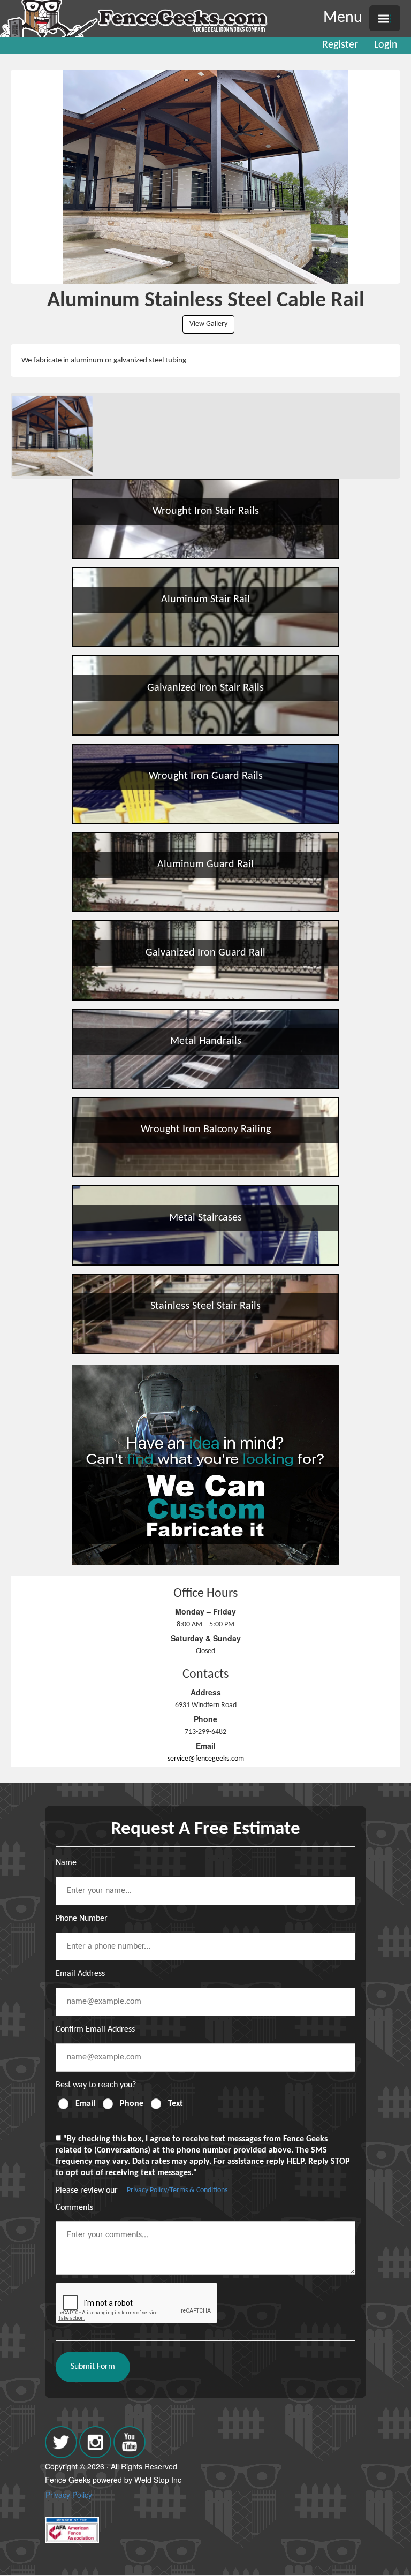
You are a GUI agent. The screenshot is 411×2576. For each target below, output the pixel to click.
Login (386, 45)
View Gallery (208, 324)
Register (340, 45)
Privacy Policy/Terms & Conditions (177, 2190)
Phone (132, 2104)
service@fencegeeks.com (206, 1759)
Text (176, 2104)
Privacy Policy (69, 2495)
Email (85, 2104)
